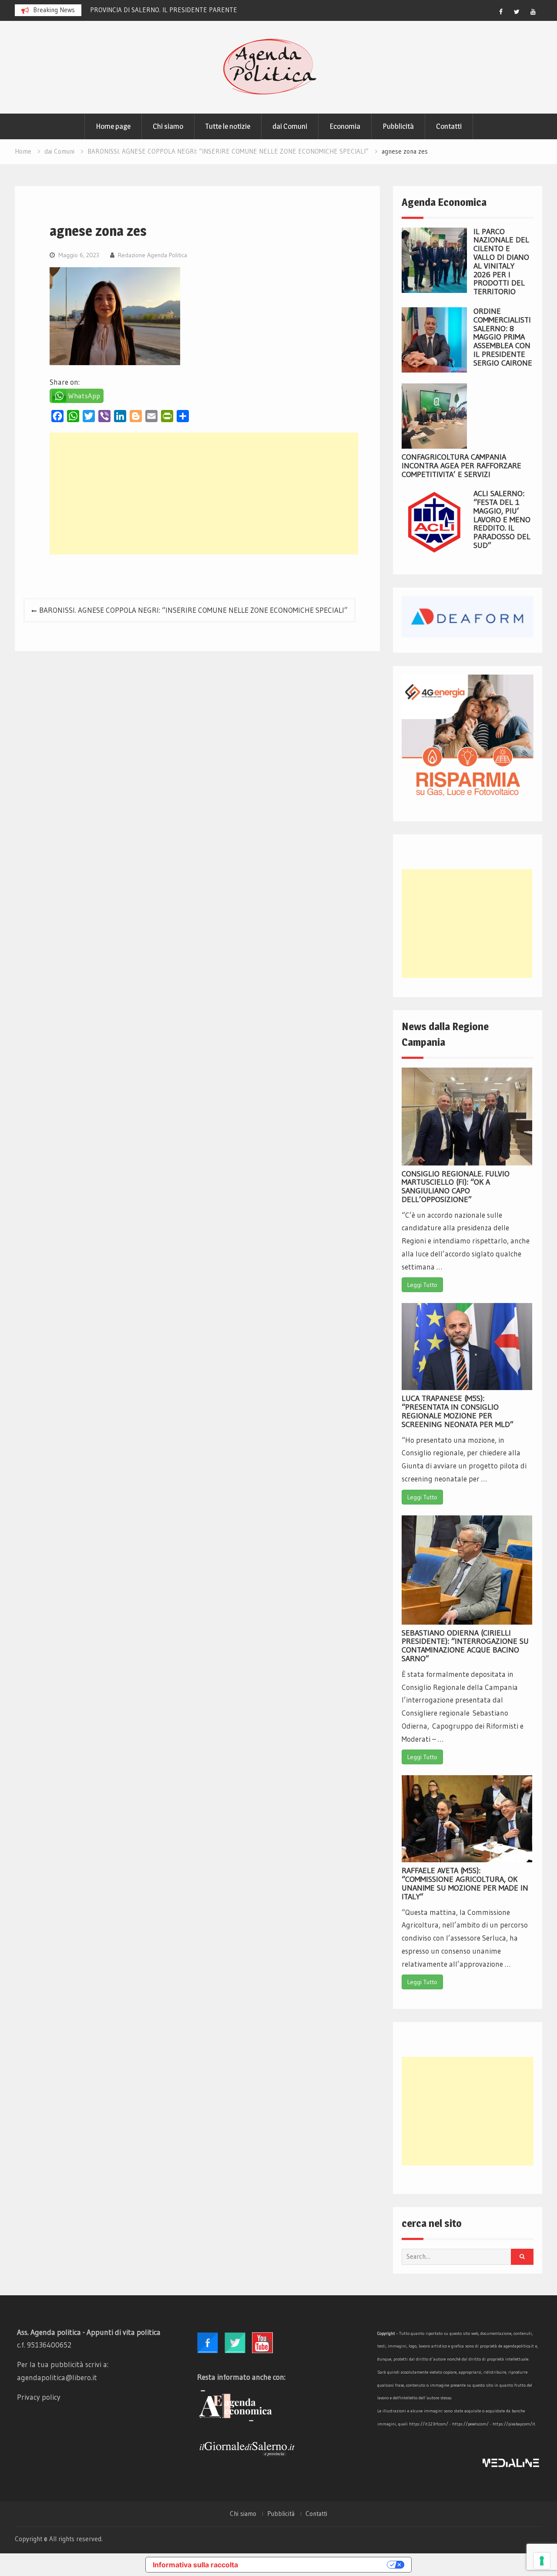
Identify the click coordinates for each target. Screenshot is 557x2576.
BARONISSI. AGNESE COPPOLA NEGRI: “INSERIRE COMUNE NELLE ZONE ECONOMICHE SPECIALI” (193, 610)
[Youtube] (533, 12)
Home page (113, 126)
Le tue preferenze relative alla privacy (317, 2565)
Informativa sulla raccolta (195, 2565)
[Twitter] (517, 12)
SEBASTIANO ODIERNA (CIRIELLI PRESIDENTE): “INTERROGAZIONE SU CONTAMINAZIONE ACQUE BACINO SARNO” (465, 1646)
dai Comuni (290, 126)
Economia (345, 126)
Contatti (449, 126)
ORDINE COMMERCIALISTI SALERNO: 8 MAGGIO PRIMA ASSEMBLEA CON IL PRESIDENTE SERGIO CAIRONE (503, 337)
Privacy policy (39, 2397)
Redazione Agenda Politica (153, 255)
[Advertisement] (204, 494)
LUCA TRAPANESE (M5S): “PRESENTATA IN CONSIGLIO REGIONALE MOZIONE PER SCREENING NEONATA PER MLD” (458, 1411)
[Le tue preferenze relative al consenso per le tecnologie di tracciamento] (542, 2561)
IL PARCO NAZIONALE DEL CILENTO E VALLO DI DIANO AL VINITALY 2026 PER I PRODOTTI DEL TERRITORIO (501, 262)
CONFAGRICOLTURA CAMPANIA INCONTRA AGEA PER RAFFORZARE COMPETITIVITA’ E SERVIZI (461, 466)
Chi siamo (168, 126)
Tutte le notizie (228, 126)
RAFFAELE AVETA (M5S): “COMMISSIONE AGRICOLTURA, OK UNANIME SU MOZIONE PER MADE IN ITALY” (465, 1883)
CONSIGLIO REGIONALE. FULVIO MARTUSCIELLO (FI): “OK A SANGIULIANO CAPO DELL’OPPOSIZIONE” (456, 1187)
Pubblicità (398, 126)
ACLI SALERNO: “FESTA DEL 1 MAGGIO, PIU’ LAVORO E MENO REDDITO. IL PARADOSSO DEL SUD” (502, 519)
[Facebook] (501, 12)
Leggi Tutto (422, 1285)
